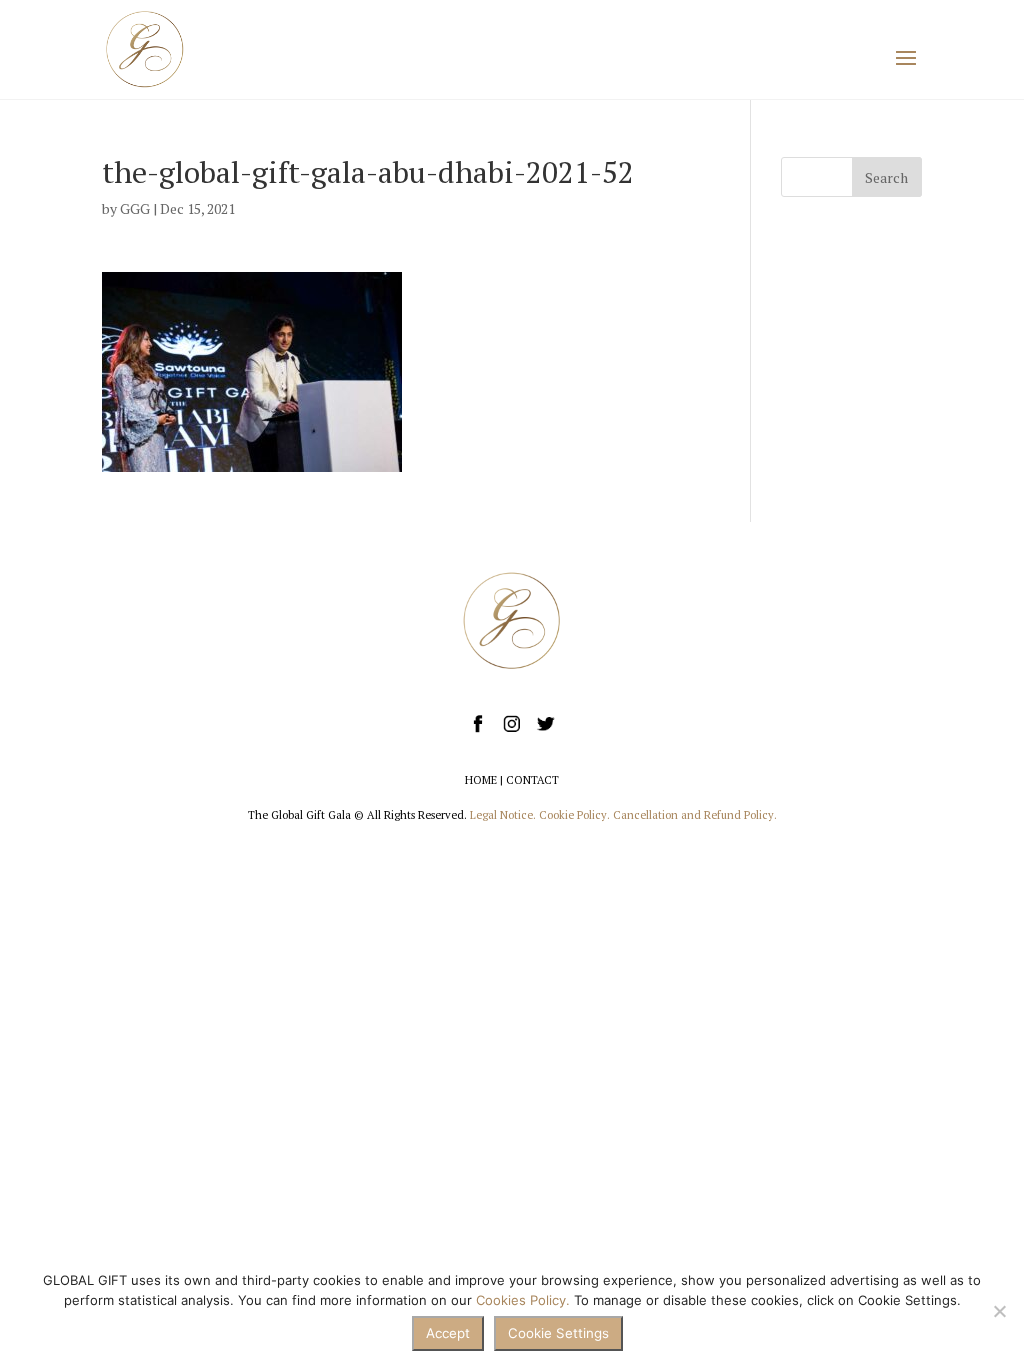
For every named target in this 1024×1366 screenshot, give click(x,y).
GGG (135, 208)
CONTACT (532, 780)
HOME (481, 780)
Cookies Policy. (523, 1300)
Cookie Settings (558, 1333)
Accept (448, 1333)
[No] (999, 1311)
